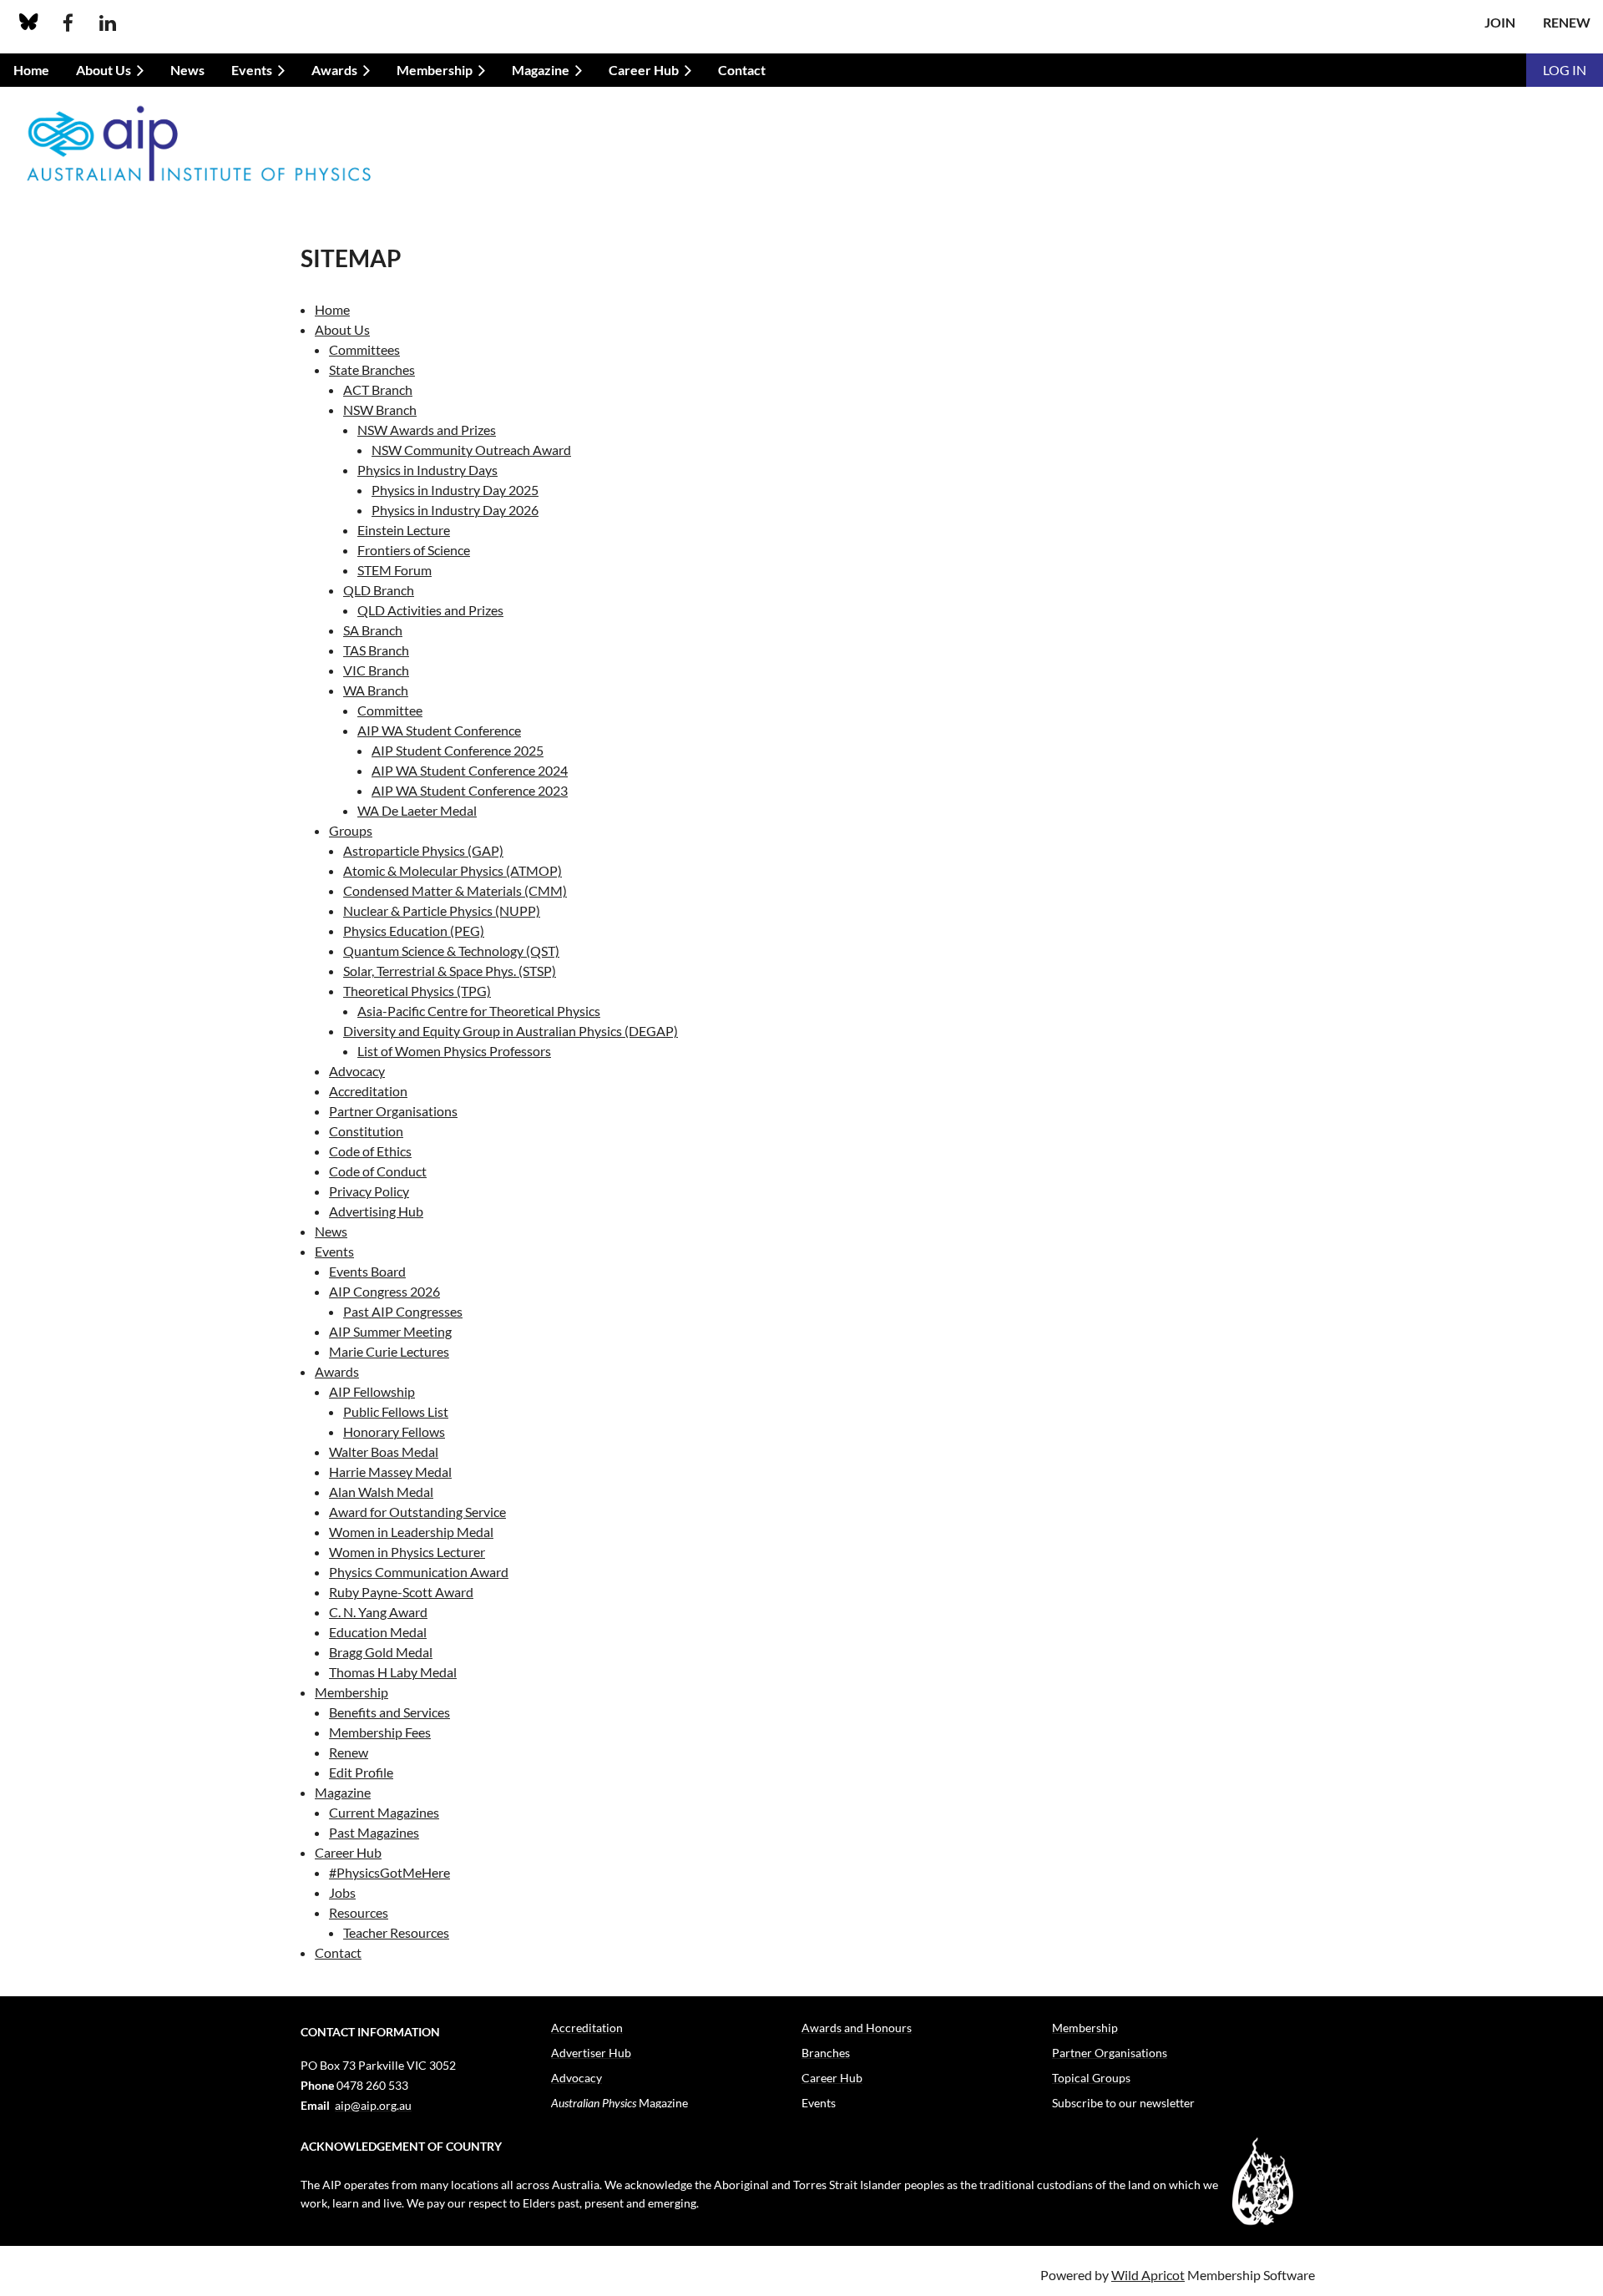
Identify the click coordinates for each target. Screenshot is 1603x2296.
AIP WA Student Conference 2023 (470, 790)
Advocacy (357, 1071)
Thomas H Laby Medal (393, 1672)
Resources (359, 1912)
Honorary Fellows (394, 1431)
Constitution (366, 1131)
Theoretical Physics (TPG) (417, 991)
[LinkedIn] (107, 23)
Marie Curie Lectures (389, 1351)
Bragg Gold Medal (381, 1652)
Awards (337, 1371)
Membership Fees (380, 1732)
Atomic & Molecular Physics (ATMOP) (453, 870)
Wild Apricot (1148, 2275)
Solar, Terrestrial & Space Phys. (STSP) (450, 971)
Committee (390, 710)
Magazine (343, 1792)
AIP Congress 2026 (384, 1291)
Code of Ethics (370, 1151)
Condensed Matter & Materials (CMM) (455, 890)
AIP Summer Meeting (390, 1331)
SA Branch (373, 630)
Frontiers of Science (414, 550)
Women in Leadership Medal (411, 1532)
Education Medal (378, 1632)
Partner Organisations (393, 1111)
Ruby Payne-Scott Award (401, 1592)
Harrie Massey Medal (390, 1472)
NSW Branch (380, 410)
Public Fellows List (396, 1411)
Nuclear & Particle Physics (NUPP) (442, 910)
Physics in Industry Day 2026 (455, 510)
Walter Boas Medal (384, 1451)
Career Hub (348, 1852)
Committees (364, 349)
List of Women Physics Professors (454, 1051)
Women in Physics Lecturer (407, 1552)
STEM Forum (394, 570)
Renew (1567, 22)
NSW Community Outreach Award (471, 450)
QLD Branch (379, 590)
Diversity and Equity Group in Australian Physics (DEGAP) (511, 1031)
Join (1500, 22)
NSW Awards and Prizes (427, 430)
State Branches (372, 369)
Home (332, 309)
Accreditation (368, 1091)
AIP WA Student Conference (439, 730)
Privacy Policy (369, 1191)
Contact (338, 1952)
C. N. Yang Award (378, 1612)
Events (334, 1251)
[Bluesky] (29, 23)
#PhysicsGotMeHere (389, 1872)
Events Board (367, 1271)
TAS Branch (376, 650)
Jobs (342, 1892)
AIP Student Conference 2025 (458, 750)
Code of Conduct (378, 1171)
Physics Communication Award (419, 1572)
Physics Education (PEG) (414, 931)
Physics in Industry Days (427, 470)
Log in (1565, 70)
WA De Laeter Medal (417, 810)
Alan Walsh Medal (381, 1492)
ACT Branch (378, 389)
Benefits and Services (389, 1712)
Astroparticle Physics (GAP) (423, 850)
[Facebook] (68, 23)
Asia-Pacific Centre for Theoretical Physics (479, 1011)
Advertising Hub (376, 1211)
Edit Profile (361, 1772)
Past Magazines (374, 1832)
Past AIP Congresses (403, 1311)
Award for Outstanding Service (417, 1512)
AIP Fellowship (372, 1391)
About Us (342, 329)
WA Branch (376, 690)
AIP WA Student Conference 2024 (470, 770)
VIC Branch (376, 670)
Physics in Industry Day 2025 (455, 490)
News (331, 1231)
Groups (351, 830)
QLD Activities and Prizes (430, 610)
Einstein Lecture (404, 530)
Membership (351, 1692)
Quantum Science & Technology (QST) (451, 951)
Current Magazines (384, 1812)
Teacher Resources (396, 1932)
